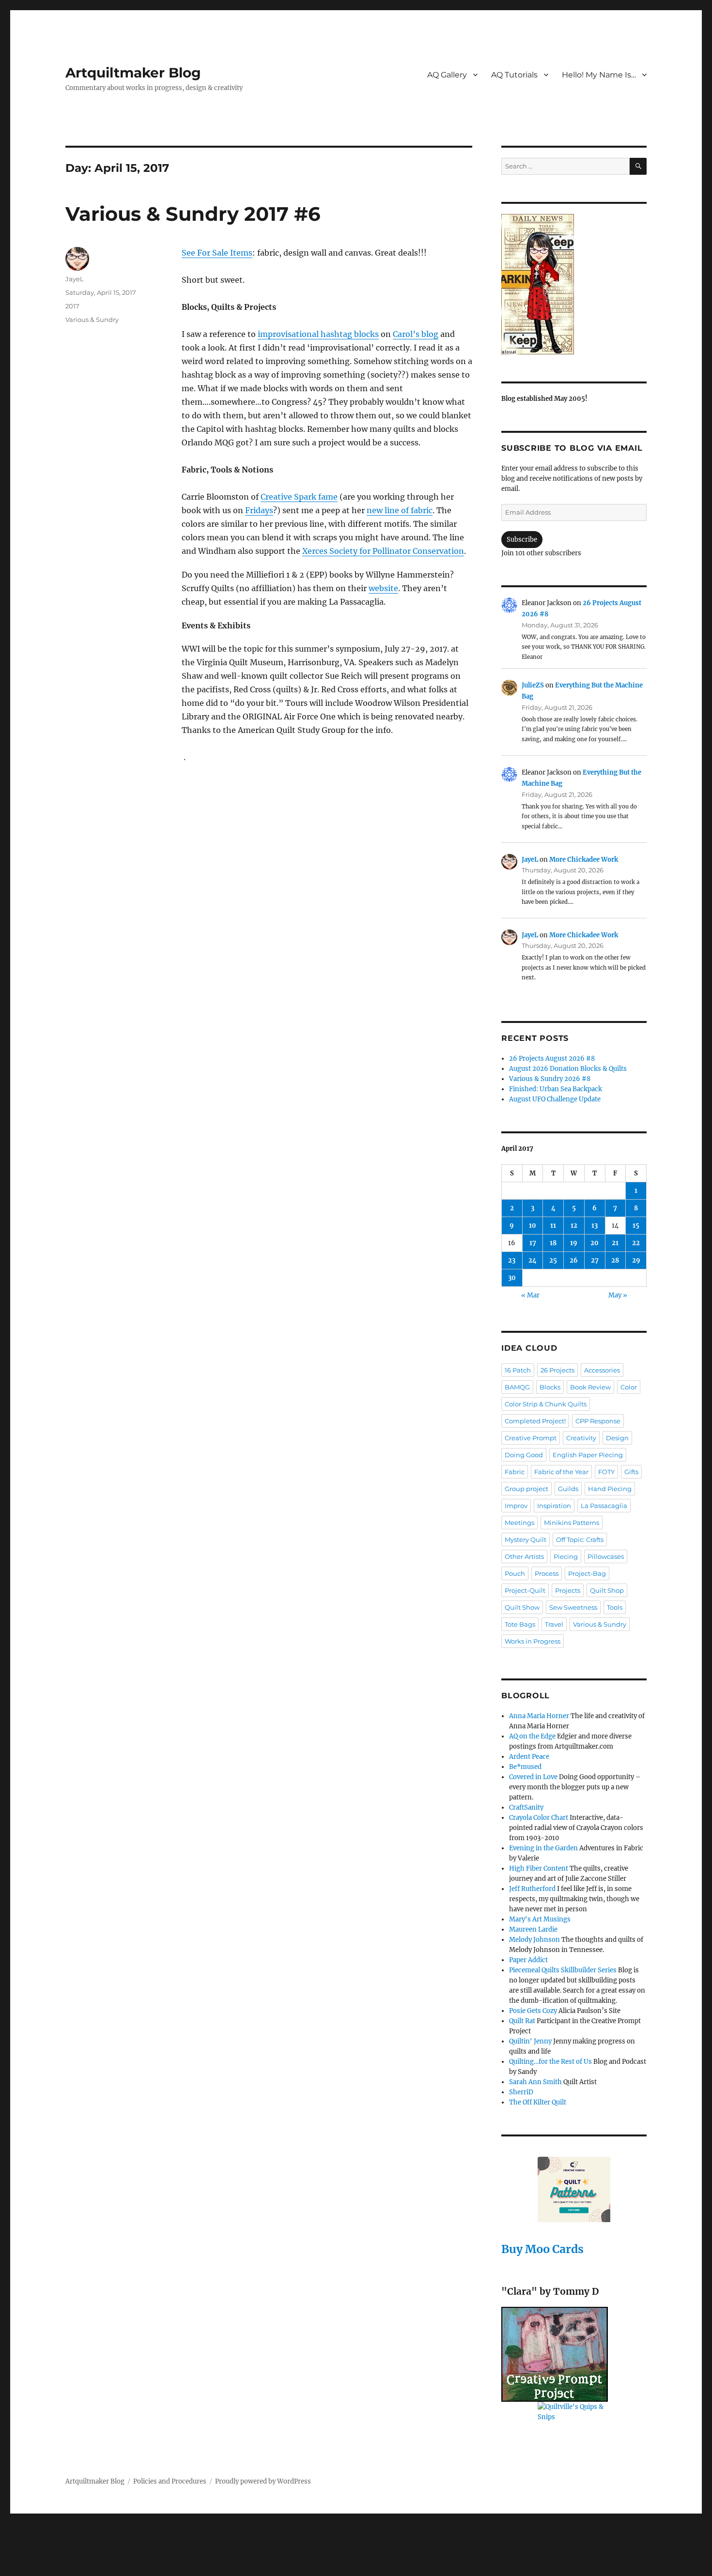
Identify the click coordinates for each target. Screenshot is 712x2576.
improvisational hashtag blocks (318, 334)
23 (512, 1260)
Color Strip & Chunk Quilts (546, 1404)
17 (533, 1243)
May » (618, 1295)
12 (574, 1226)
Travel (554, 1624)
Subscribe (522, 540)
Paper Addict (528, 1960)
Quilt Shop (607, 1590)
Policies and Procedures (170, 2481)
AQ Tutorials (514, 75)
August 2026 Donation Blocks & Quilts (568, 1069)
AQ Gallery (447, 75)
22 (636, 1243)
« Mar (530, 1295)
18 (553, 1243)
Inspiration (554, 1506)
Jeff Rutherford (532, 1889)
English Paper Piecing (588, 1455)
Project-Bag (587, 1573)
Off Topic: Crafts (580, 1540)
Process (547, 1573)
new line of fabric (400, 510)
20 (595, 1243)
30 (512, 1278)
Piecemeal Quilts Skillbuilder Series (563, 1970)
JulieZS (533, 685)
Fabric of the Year (561, 1472)
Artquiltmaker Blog (133, 73)
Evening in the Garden (543, 1848)
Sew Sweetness (573, 1607)
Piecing (566, 1556)
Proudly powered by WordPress (263, 2481)
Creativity (581, 1438)
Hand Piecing (610, 1489)
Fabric (515, 1472)
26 (574, 1260)
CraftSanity (526, 1807)
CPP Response (598, 1421)
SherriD (521, 2092)
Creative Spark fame (299, 497)
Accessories (602, 1370)
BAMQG (517, 1387)
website (383, 588)
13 (595, 1226)
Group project (526, 1489)
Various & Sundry (92, 320)
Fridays (259, 510)
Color (629, 1387)
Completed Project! (535, 1421)
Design (617, 1438)
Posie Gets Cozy (533, 2011)
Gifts (631, 1472)
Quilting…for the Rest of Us (550, 2062)
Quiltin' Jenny (530, 2041)
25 (553, 1260)
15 (636, 1226)
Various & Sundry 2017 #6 (193, 214)
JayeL (75, 279)
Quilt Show (522, 1607)
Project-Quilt (525, 1590)
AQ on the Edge (532, 1736)
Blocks (550, 1387)
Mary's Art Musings (540, 1919)
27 (595, 1260)
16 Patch (518, 1370)
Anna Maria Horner (539, 1716)
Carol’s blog (416, 334)
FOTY (606, 1472)
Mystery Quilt (526, 1540)
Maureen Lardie (533, 1929)
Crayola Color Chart (539, 1818)
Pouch (515, 1573)
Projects (568, 1590)
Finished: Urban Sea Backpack (556, 1089)
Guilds (568, 1489)
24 (533, 1260)
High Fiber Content (539, 1868)
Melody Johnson (534, 1940)
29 (636, 1260)
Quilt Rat (522, 2021)
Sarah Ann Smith (535, 2082)
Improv (516, 1506)
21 (615, 1243)
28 (615, 1260)
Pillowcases (606, 1556)
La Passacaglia (604, 1506)
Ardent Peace (529, 1757)
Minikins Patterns (572, 1523)
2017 (72, 306)
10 (533, 1226)
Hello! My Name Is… (599, 75)
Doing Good (524, 1455)
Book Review (590, 1387)
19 (574, 1243)
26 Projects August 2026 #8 (552, 1059)
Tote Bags (520, 1624)
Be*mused (525, 1767)
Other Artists (524, 1556)
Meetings (519, 1523)
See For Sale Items (217, 253)
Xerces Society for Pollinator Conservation (383, 551)
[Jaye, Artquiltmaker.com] (574, 284)
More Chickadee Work (584, 860)
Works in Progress (533, 1641)
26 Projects (557, 1370)
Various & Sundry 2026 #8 (550, 1079)
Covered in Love (533, 1777)
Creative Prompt (531, 1438)
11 (553, 1226)
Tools (615, 1607)
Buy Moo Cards (542, 2249)
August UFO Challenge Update (555, 1099)
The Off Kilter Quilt (538, 2102)
